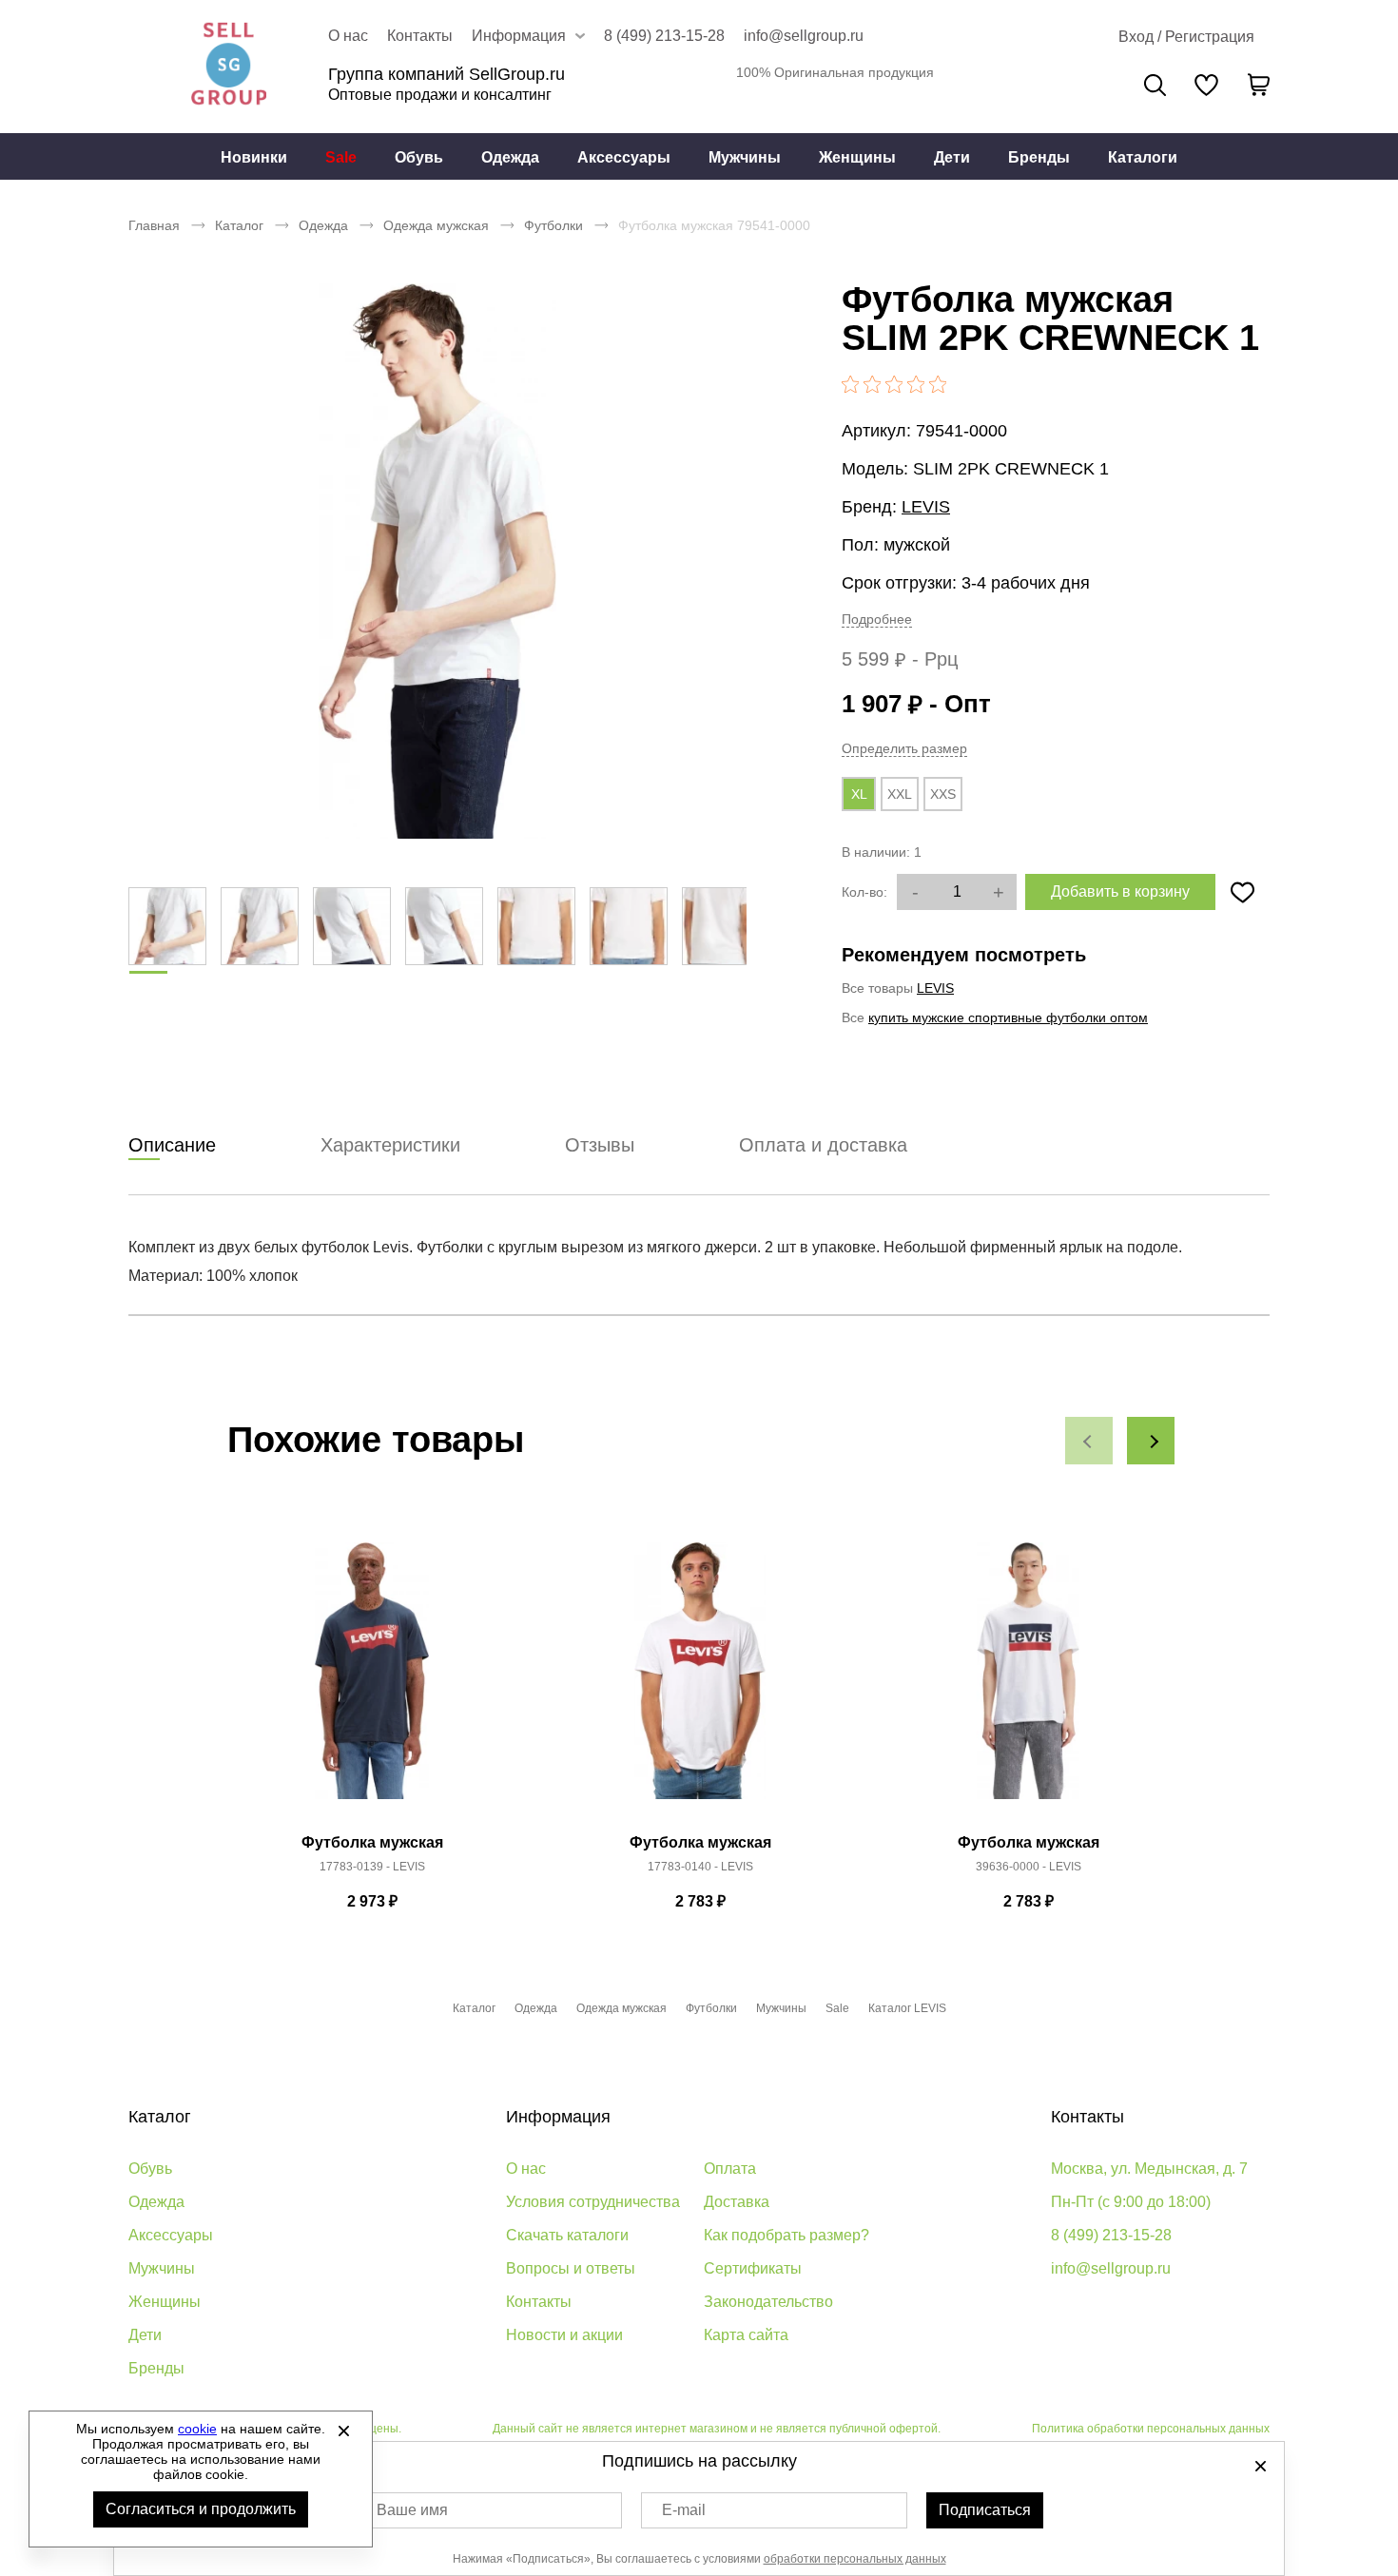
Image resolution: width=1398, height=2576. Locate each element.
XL (859, 794)
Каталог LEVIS (907, 2008)
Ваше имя (412, 2510)
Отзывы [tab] (600, 1145)
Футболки (553, 225)
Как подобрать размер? (786, 2235)
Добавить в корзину (1120, 891)
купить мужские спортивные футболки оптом (1008, 1017)
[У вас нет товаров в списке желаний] (1206, 85)
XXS (943, 794)
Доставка (737, 2202)
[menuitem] (254, 157)
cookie (197, 2429)
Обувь (419, 157)
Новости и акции (564, 2335)
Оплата (730, 2169)
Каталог (239, 225)
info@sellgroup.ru (804, 36)
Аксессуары (624, 157)
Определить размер (904, 748)
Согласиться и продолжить (201, 2509)
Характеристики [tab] (390, 1145)
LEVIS (926, 507)
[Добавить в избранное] (1242, 892)
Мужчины (745, 157)
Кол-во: (864, 892)
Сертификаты (753, 2268)
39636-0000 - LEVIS (1029, 1867)
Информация (558, 2117)
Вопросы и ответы (571, 2268)
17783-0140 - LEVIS (700, 1867)
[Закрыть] (343, 2431)
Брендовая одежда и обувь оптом (228, 67)
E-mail (684, 2510)
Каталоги (1143, 157)
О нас (348, 36)
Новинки (254, 157)
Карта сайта (746, 2335)
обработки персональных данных (855, 2559)
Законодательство (768, 2302)
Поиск (1155, 85)
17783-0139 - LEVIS (372, 1867)
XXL (900, 794)
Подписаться (985, 2510)
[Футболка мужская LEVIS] (372, 1681)
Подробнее (877, 619)
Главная (154, 225)
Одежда (510, 157)
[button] (1089, 1441)
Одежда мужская (436, 225)
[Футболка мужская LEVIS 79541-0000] (437, 561)
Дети (952, 157)
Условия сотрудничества (593, 2202)
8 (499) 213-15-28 (664, 36)
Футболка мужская (372, 1842)
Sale (341, 157)
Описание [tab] (172, 1145)
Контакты (420, 36)
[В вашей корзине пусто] (1258, 85)
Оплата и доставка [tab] (823, 1145)
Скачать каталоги (567, 2235)
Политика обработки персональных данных (1151, 2429)
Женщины (857, 157)
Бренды (1039, 157)
